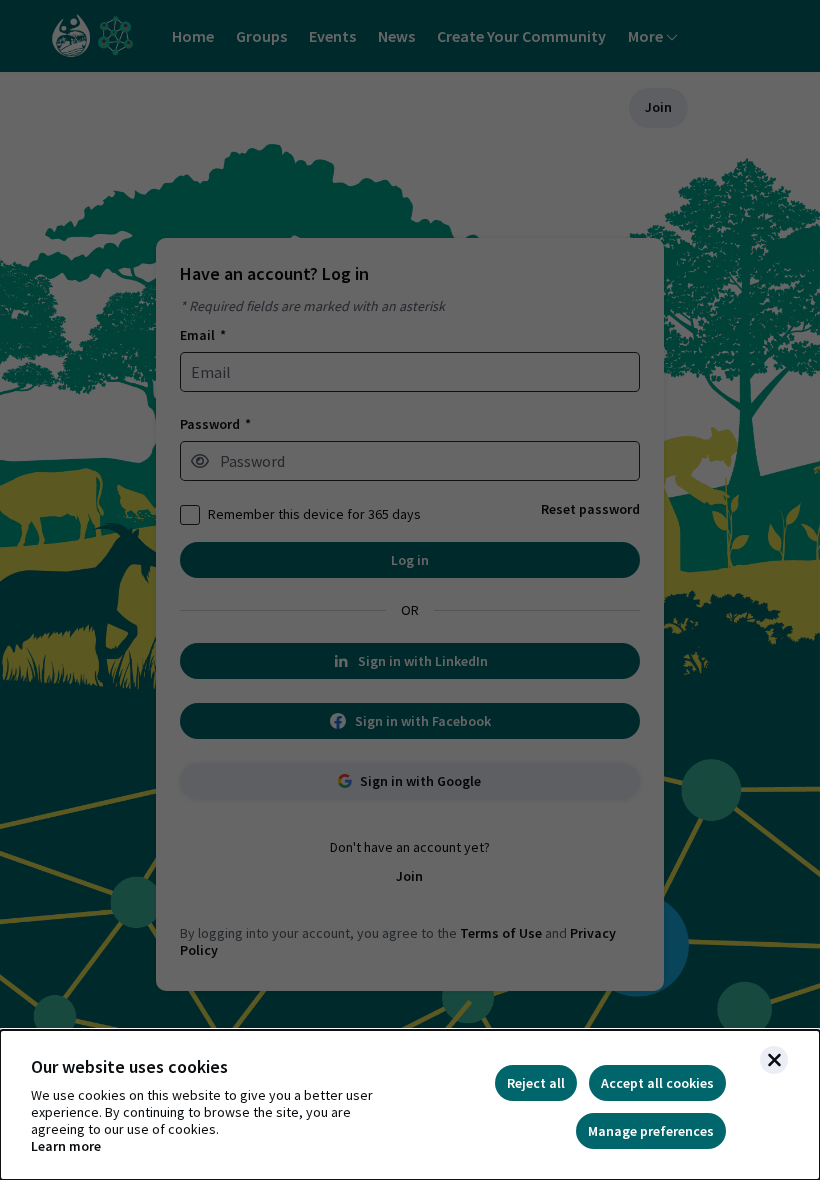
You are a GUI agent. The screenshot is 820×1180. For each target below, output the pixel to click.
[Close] (774, 1060)
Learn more (66, 1146)
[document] (410, 1105)
